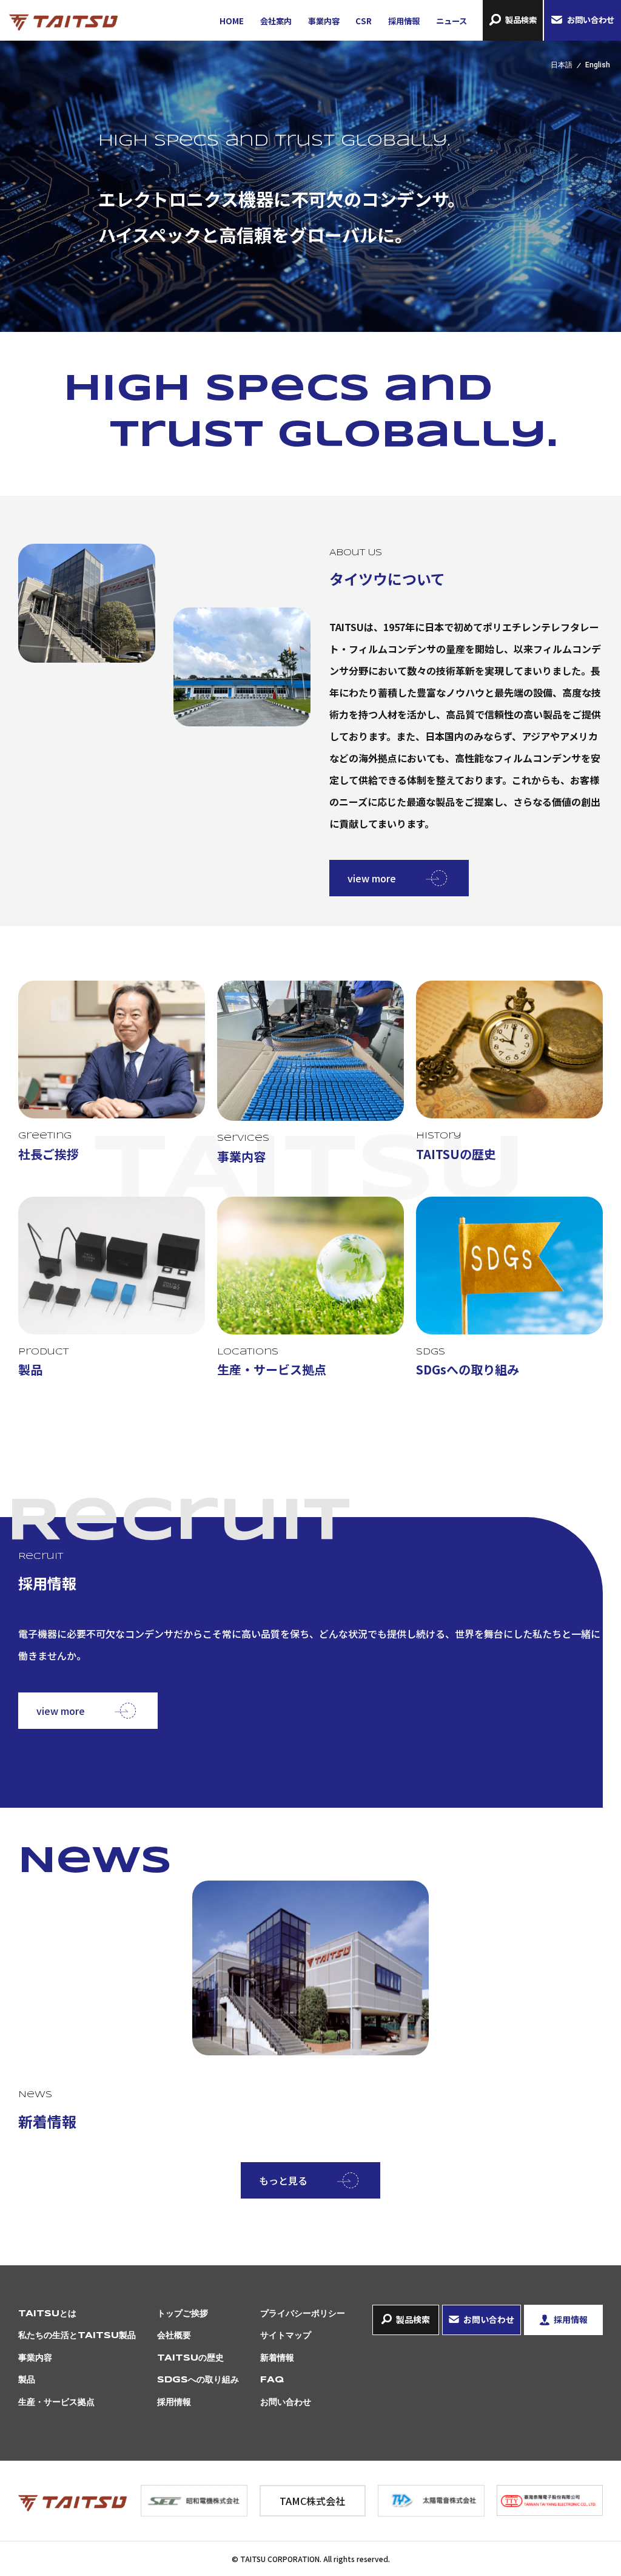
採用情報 (404, 21)
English (598, 65)
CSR (364, 21)
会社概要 (174, 2336)
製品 (27, 2380)
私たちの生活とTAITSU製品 (77, 2336)
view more (372, 878)
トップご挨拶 (183, 2314)
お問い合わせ (591, 20)
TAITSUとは (47, 2314)
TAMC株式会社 (312, 2501)
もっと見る (283, 2180)
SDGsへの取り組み (198, 2380)
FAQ (272, 2380)
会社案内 (276, 21)
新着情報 (277, 2358)
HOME (232, 21)
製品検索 (521, 20)
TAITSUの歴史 (190, 2358)
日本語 (562, 65)
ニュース (451, 21)
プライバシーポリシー (303, 2314)
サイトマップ (286, 2336)
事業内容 (324, 21)
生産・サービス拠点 (56, 2402)
